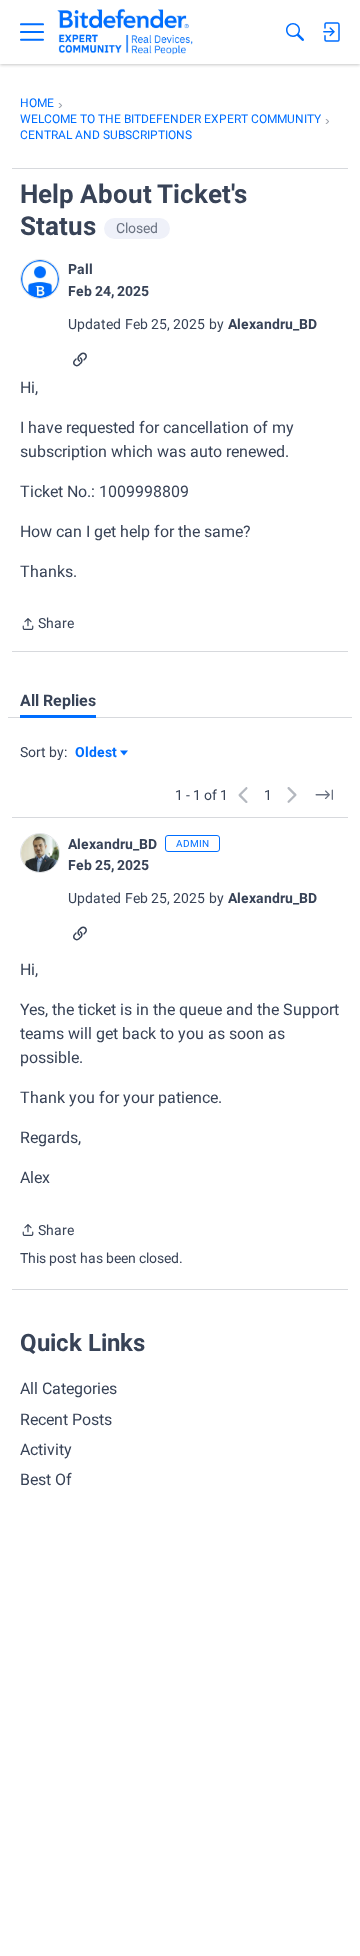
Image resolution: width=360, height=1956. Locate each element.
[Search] (295, 32)
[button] (40, 279)
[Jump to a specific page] (324, 795)
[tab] (58, 701)
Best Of (46, 1479)
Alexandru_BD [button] (272, 324)
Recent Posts (66, 1419)
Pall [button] (80, 269)
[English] (125, 32)
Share (47, 625)
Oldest (97, 753)
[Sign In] (331, 32)
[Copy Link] (80, 357)
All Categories (68, 1388)
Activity (46, 1449)
